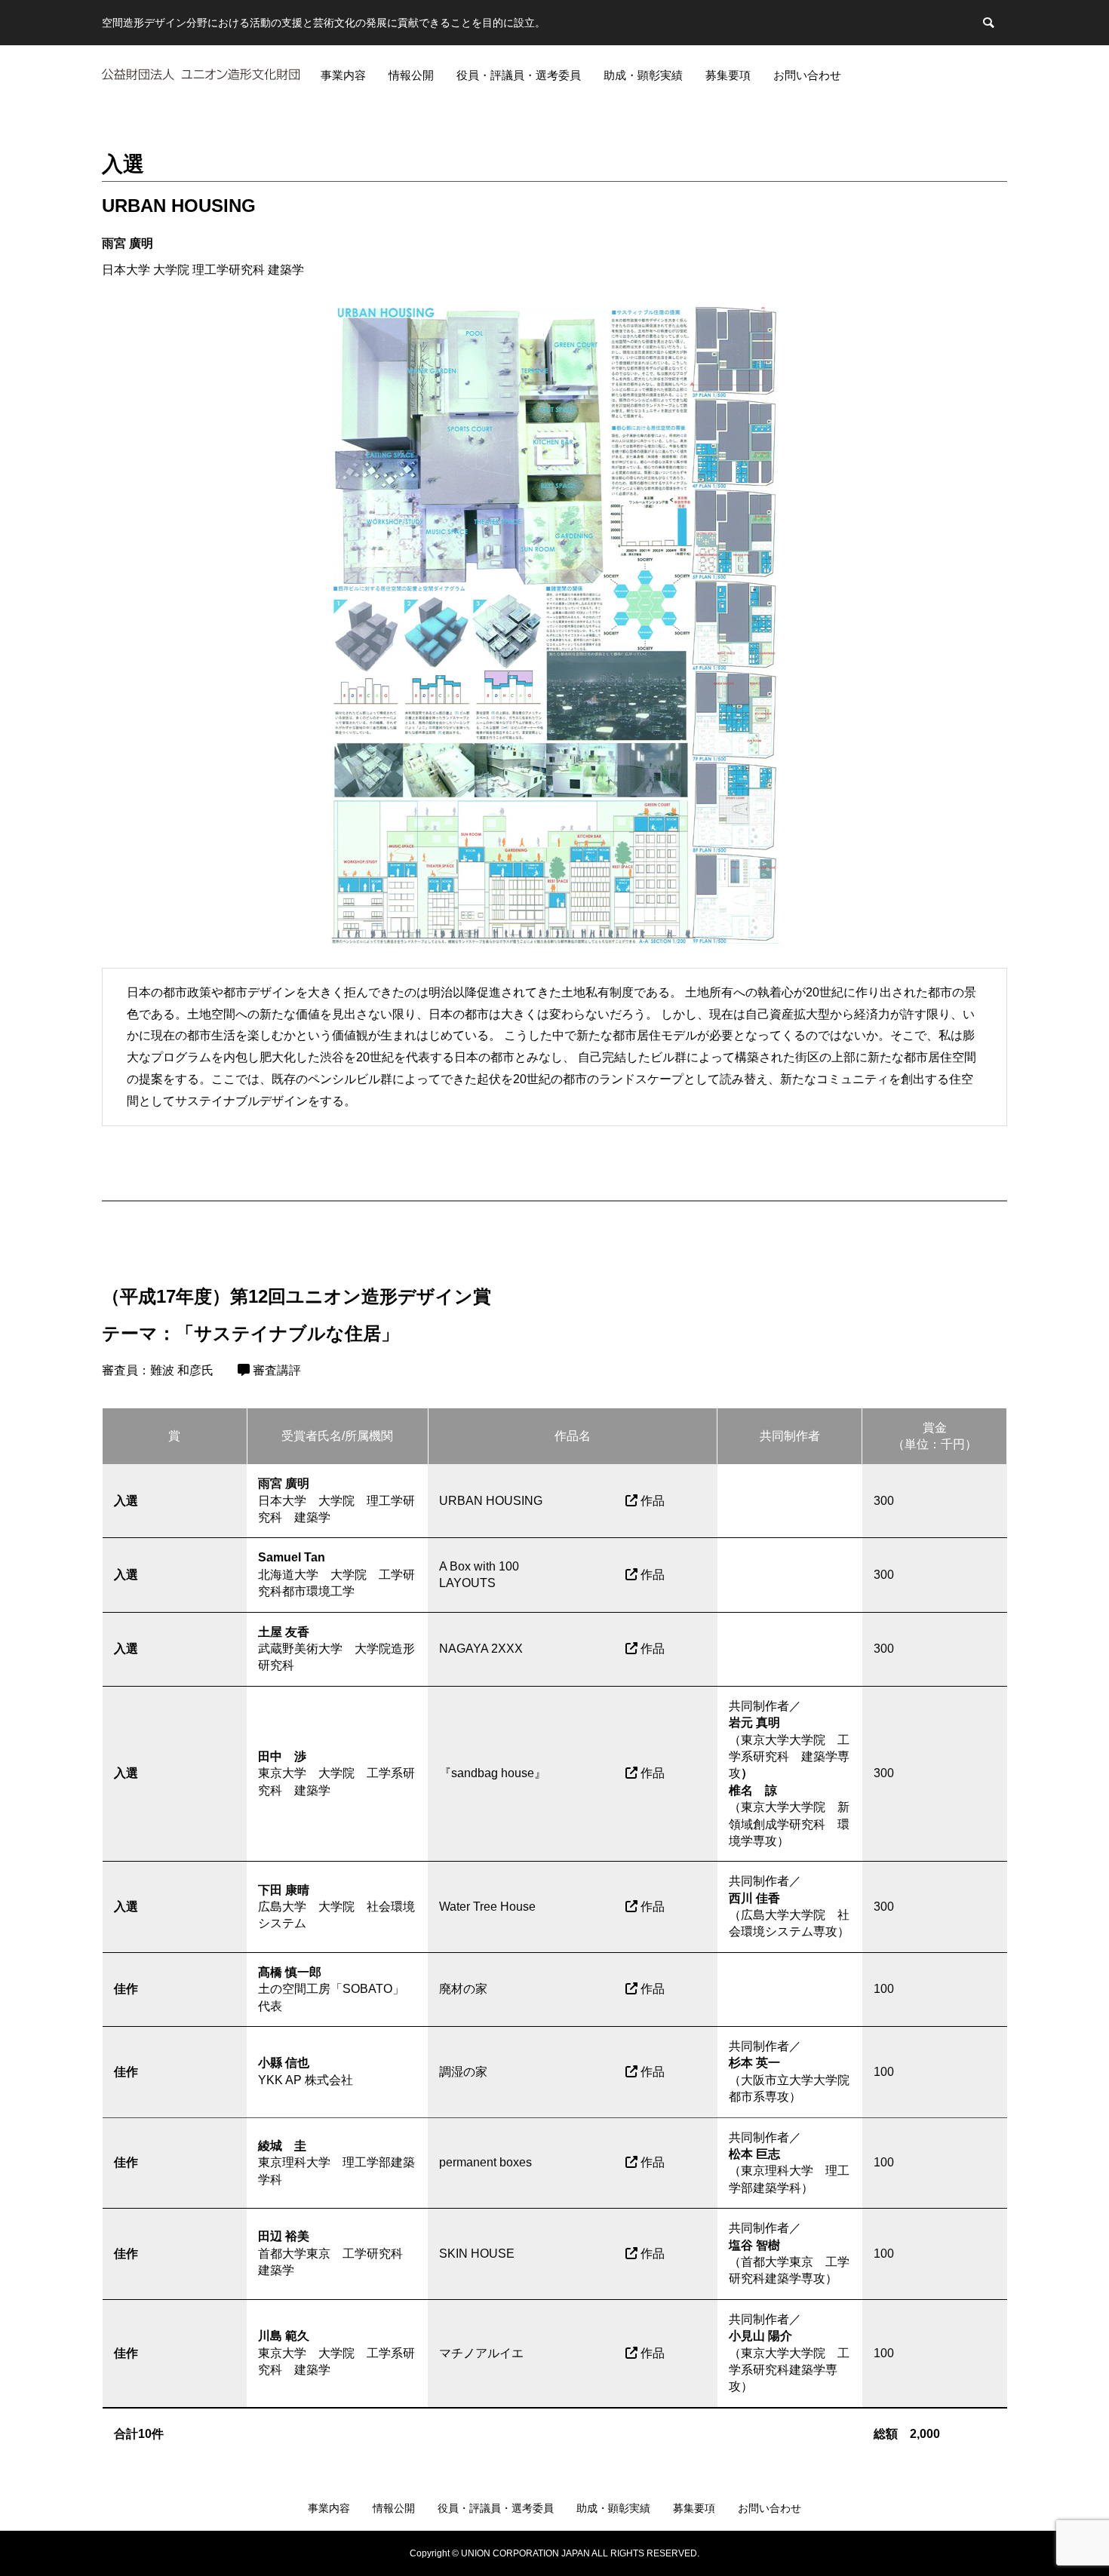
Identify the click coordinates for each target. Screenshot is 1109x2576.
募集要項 (728, 75)
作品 (651, 1501)
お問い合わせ (807, 75)
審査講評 (275, 1370)
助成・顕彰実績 (643, 75)
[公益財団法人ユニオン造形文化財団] (201, 74)
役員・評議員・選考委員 (519, 75)
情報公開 (411, 75)
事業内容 (343, 75)
